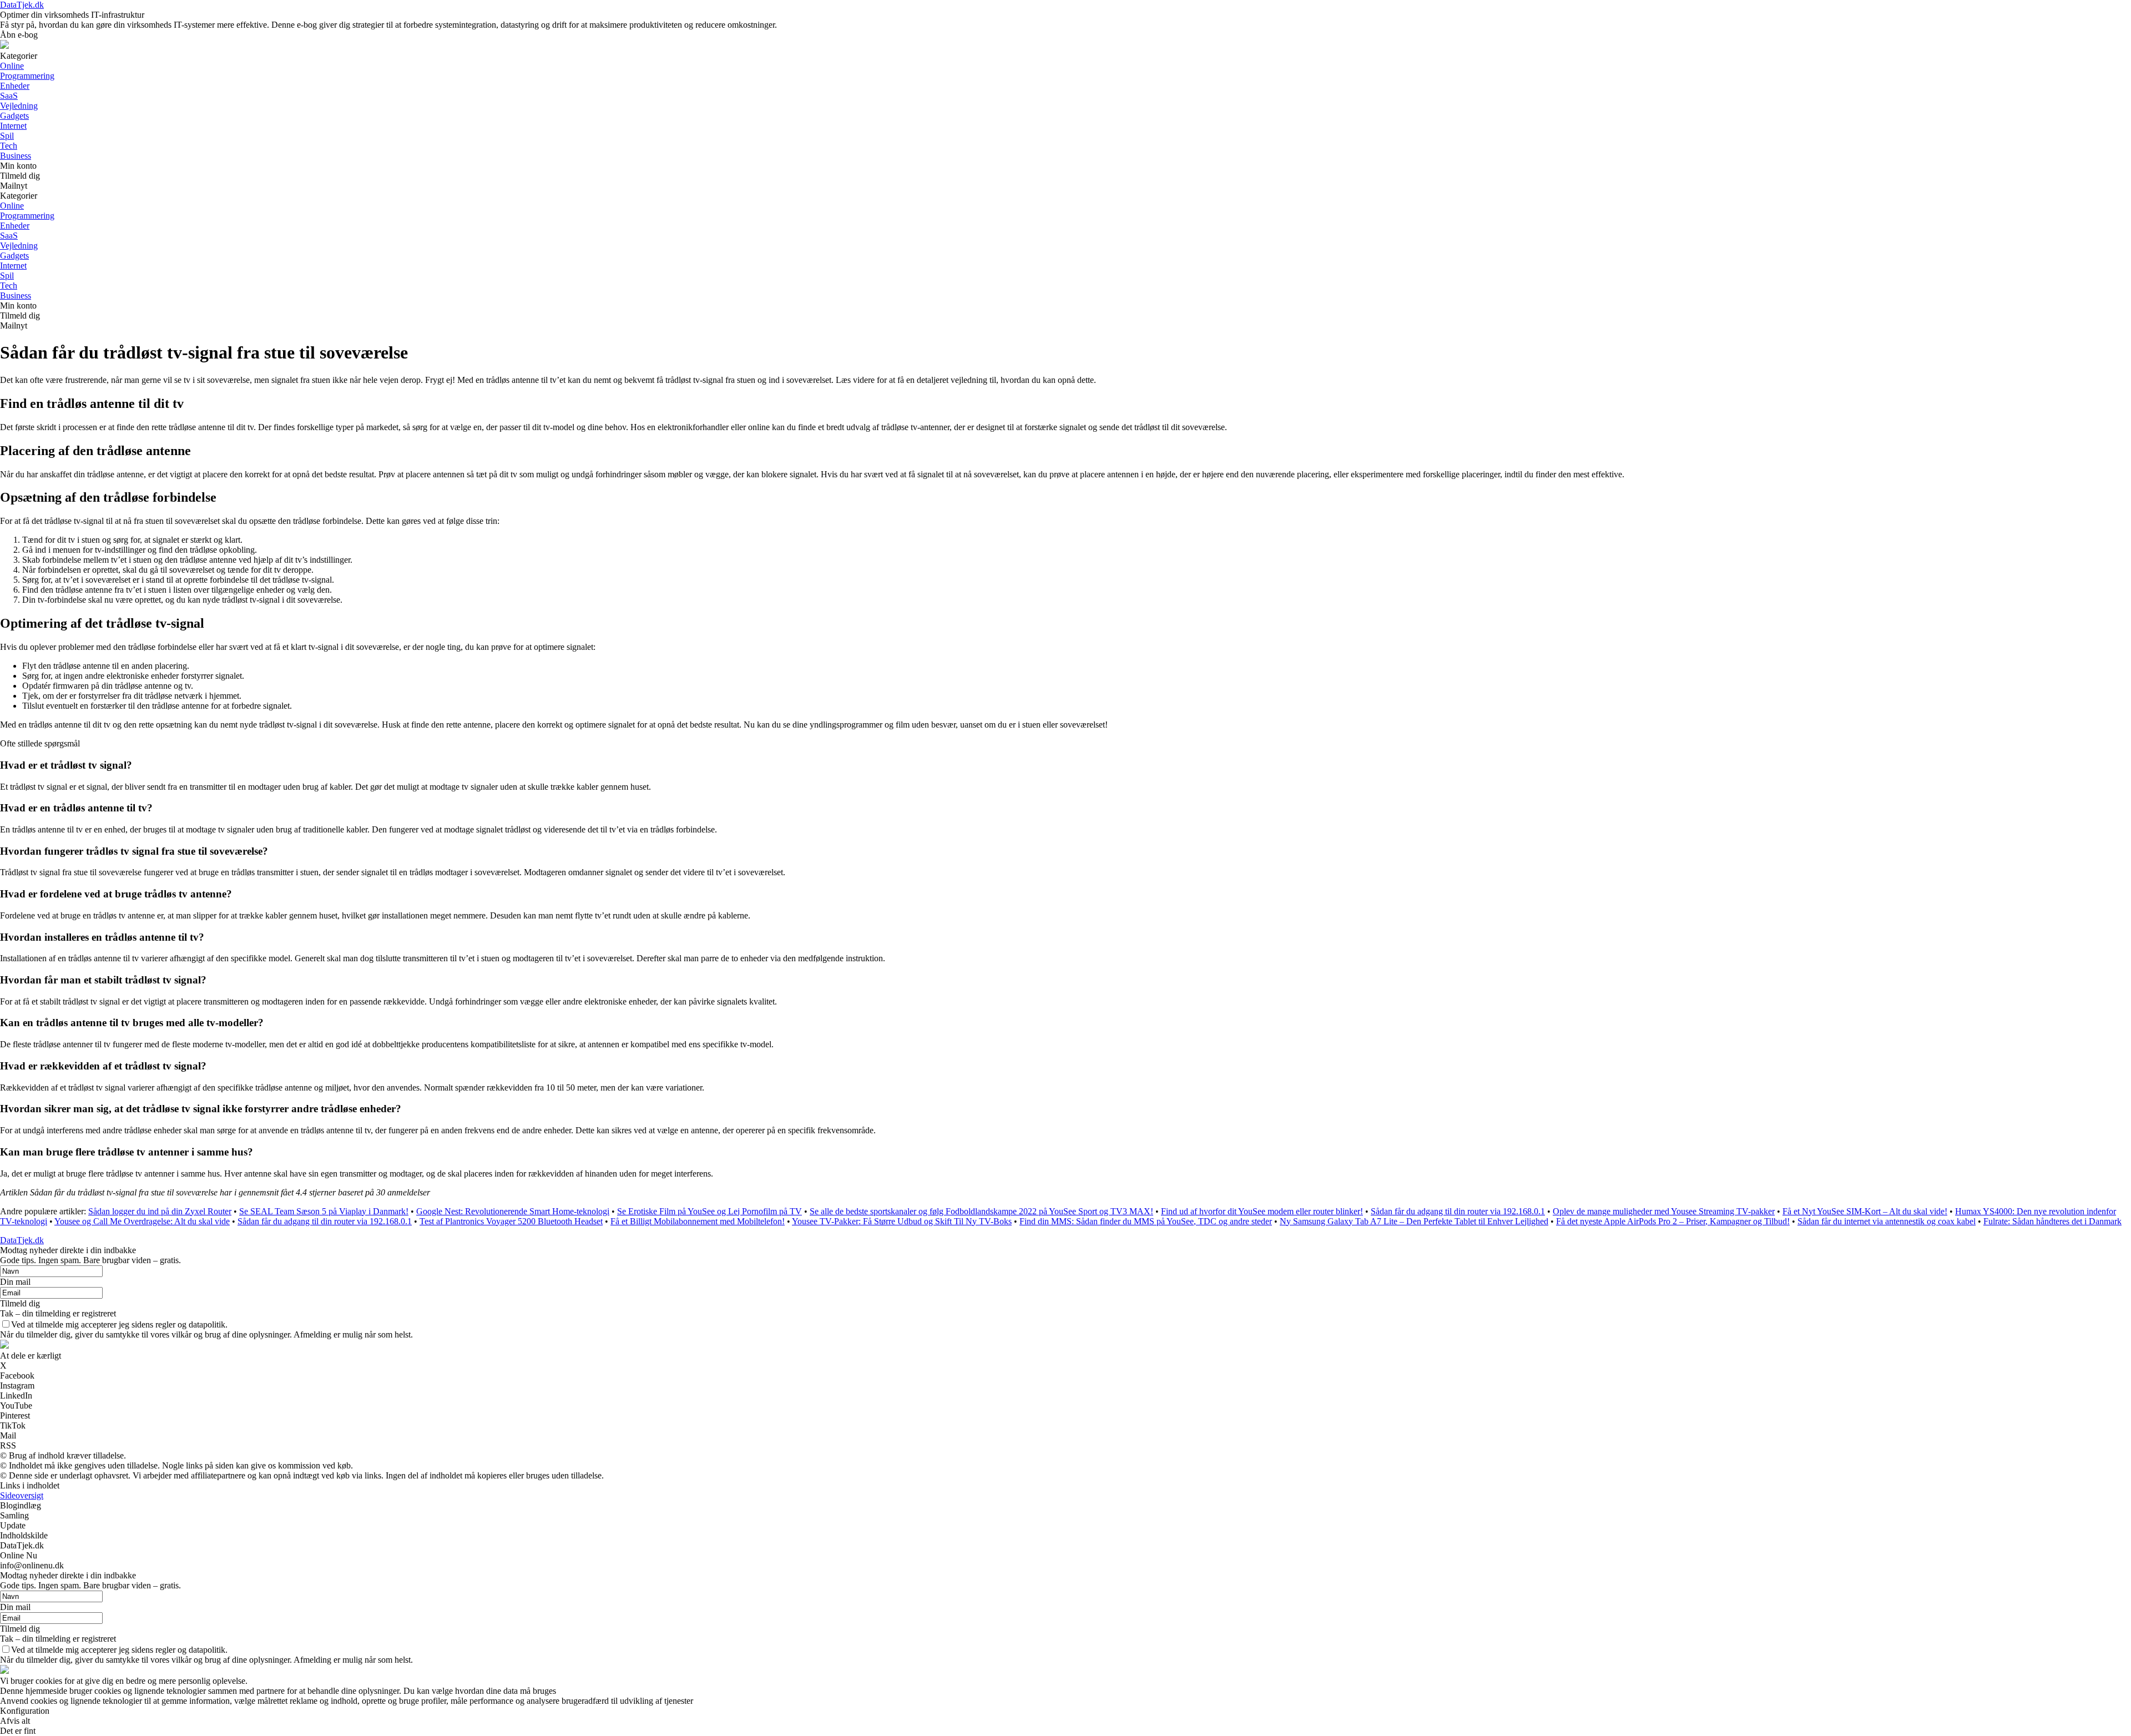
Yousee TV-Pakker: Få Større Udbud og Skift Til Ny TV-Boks (902, 1221)
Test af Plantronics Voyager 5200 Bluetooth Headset (511, 1221)
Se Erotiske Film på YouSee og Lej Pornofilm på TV (710, 1211)
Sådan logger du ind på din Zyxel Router (160, 1211)
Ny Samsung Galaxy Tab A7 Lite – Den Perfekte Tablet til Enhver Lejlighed (1414, 1221)
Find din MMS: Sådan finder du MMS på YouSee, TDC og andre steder (1146, 1221)
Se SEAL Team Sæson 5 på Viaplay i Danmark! (324, 1211)
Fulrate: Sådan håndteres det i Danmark (2052, 1221)
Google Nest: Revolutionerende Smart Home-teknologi (513, 1211)
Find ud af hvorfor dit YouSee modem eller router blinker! (1262, 1211)
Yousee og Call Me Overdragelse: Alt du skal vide (142, 1221)
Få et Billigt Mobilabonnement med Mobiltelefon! (698, 1221)
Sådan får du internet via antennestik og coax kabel (1887, 1221)
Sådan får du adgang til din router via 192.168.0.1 (1458, 1211)
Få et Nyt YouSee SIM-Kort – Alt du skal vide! (1865, 1211)
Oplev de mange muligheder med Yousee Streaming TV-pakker (1664, 1211)
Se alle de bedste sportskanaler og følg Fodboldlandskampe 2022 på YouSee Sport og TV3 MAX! (981, 1211)
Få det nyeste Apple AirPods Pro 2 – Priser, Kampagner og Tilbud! (1673, 1221)
